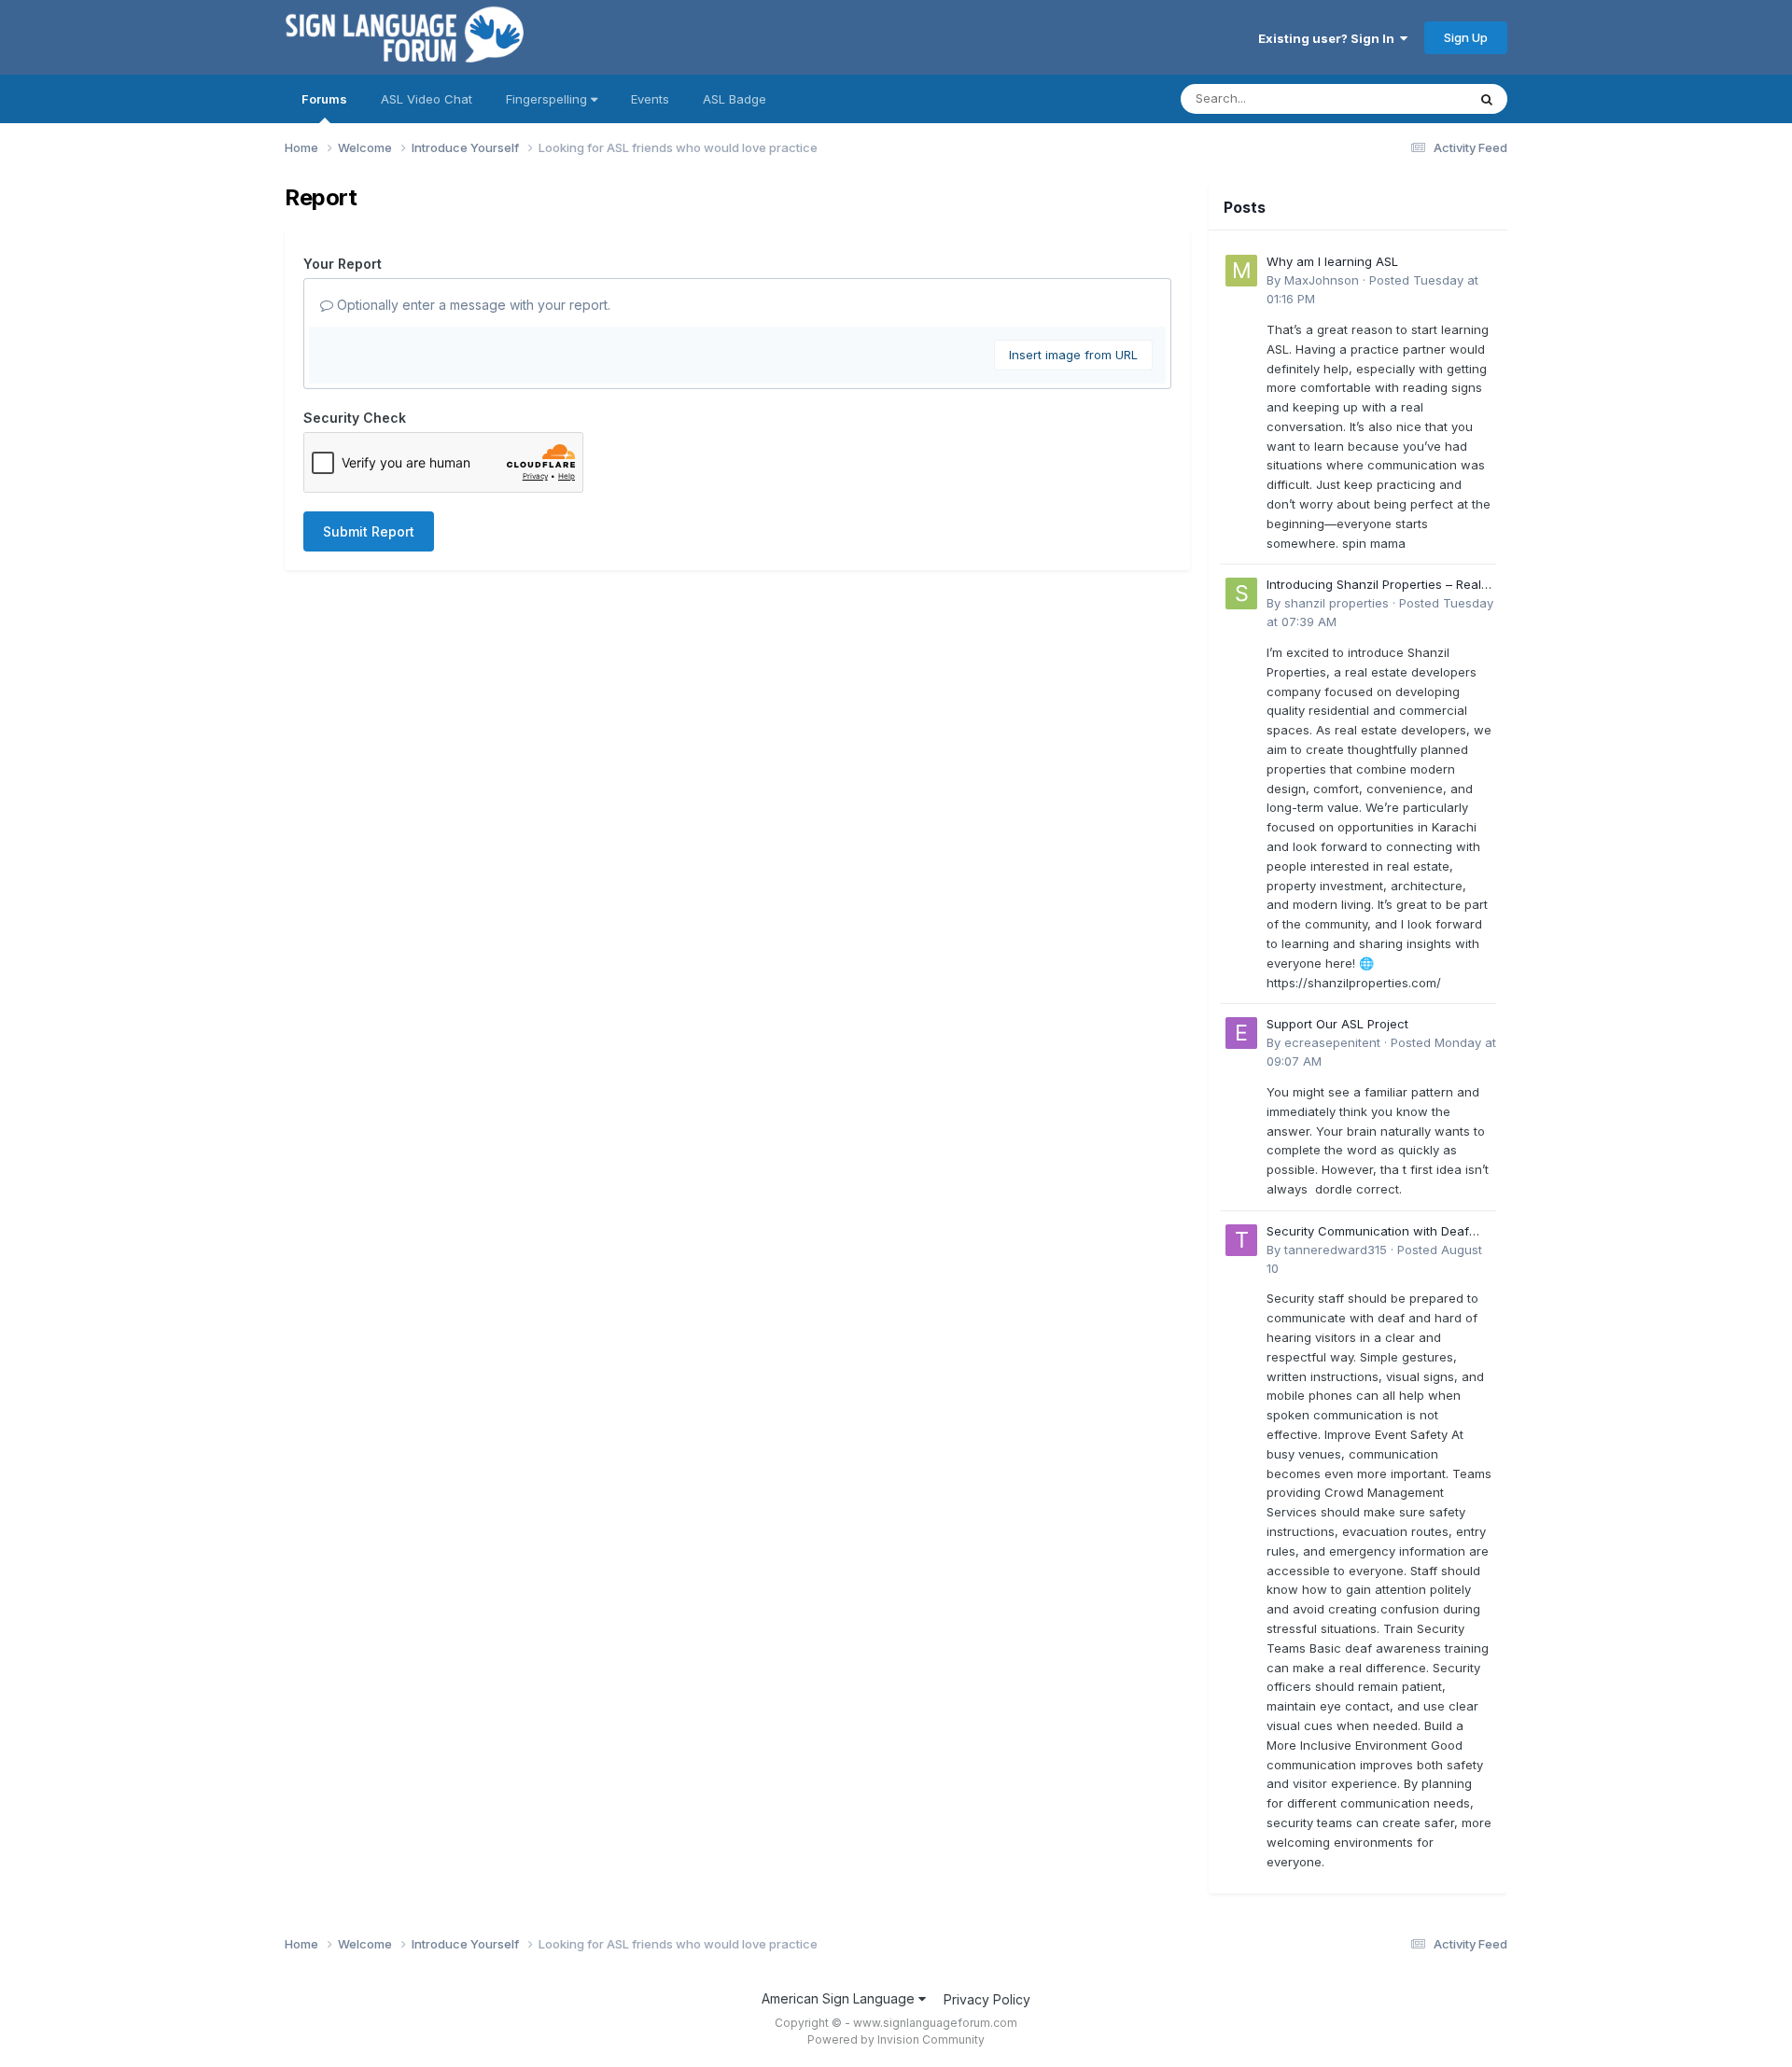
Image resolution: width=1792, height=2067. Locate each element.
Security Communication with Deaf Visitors (1368, 1232)
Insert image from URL (1073, 355)
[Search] (1487, 99)
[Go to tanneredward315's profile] (1241, 1240)
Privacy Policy (987, 1999)
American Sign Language (840, 1998)
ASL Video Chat (427, 99)
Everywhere (1408, 98)
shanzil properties (1337, 603)
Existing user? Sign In (1329, 38)
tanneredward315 (1336, 1250)
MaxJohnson (1322, 280)
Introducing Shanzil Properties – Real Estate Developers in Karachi (1374, 586)
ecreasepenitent (1332, 1042)
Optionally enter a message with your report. (472, 305)
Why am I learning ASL (1332, 261)
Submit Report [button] (369, 531)
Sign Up (1466, 37)
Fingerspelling (548, 99)
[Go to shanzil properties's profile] (1241, 594)
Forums (324, 99)
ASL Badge (735, 99)
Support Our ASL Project (1337, 1024)
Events (650, 99)
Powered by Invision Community (896, 2039)
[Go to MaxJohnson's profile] (1241, 271)
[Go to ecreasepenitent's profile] (1241, 1033)
